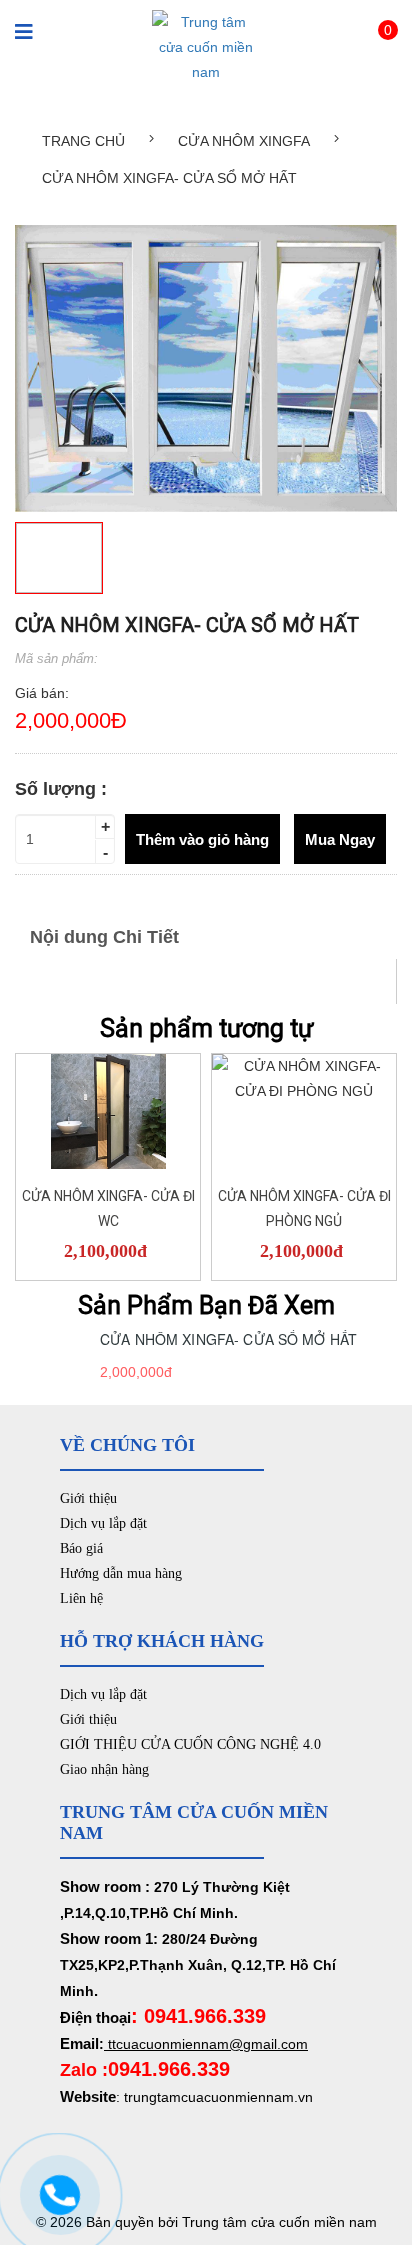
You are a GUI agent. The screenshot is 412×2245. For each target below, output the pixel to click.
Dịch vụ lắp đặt (103, 1523)
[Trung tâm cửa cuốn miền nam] (205, 46)
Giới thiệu (88, 1498)
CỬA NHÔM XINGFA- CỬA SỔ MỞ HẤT (228, 1339)
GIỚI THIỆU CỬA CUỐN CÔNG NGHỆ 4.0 (190, 1744)
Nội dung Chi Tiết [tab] (104, 937)
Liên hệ (81, 1598)
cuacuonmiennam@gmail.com (212, 2044)
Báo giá (81, 1548)
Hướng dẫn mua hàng (121, 1573)
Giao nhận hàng (104, 1769)
